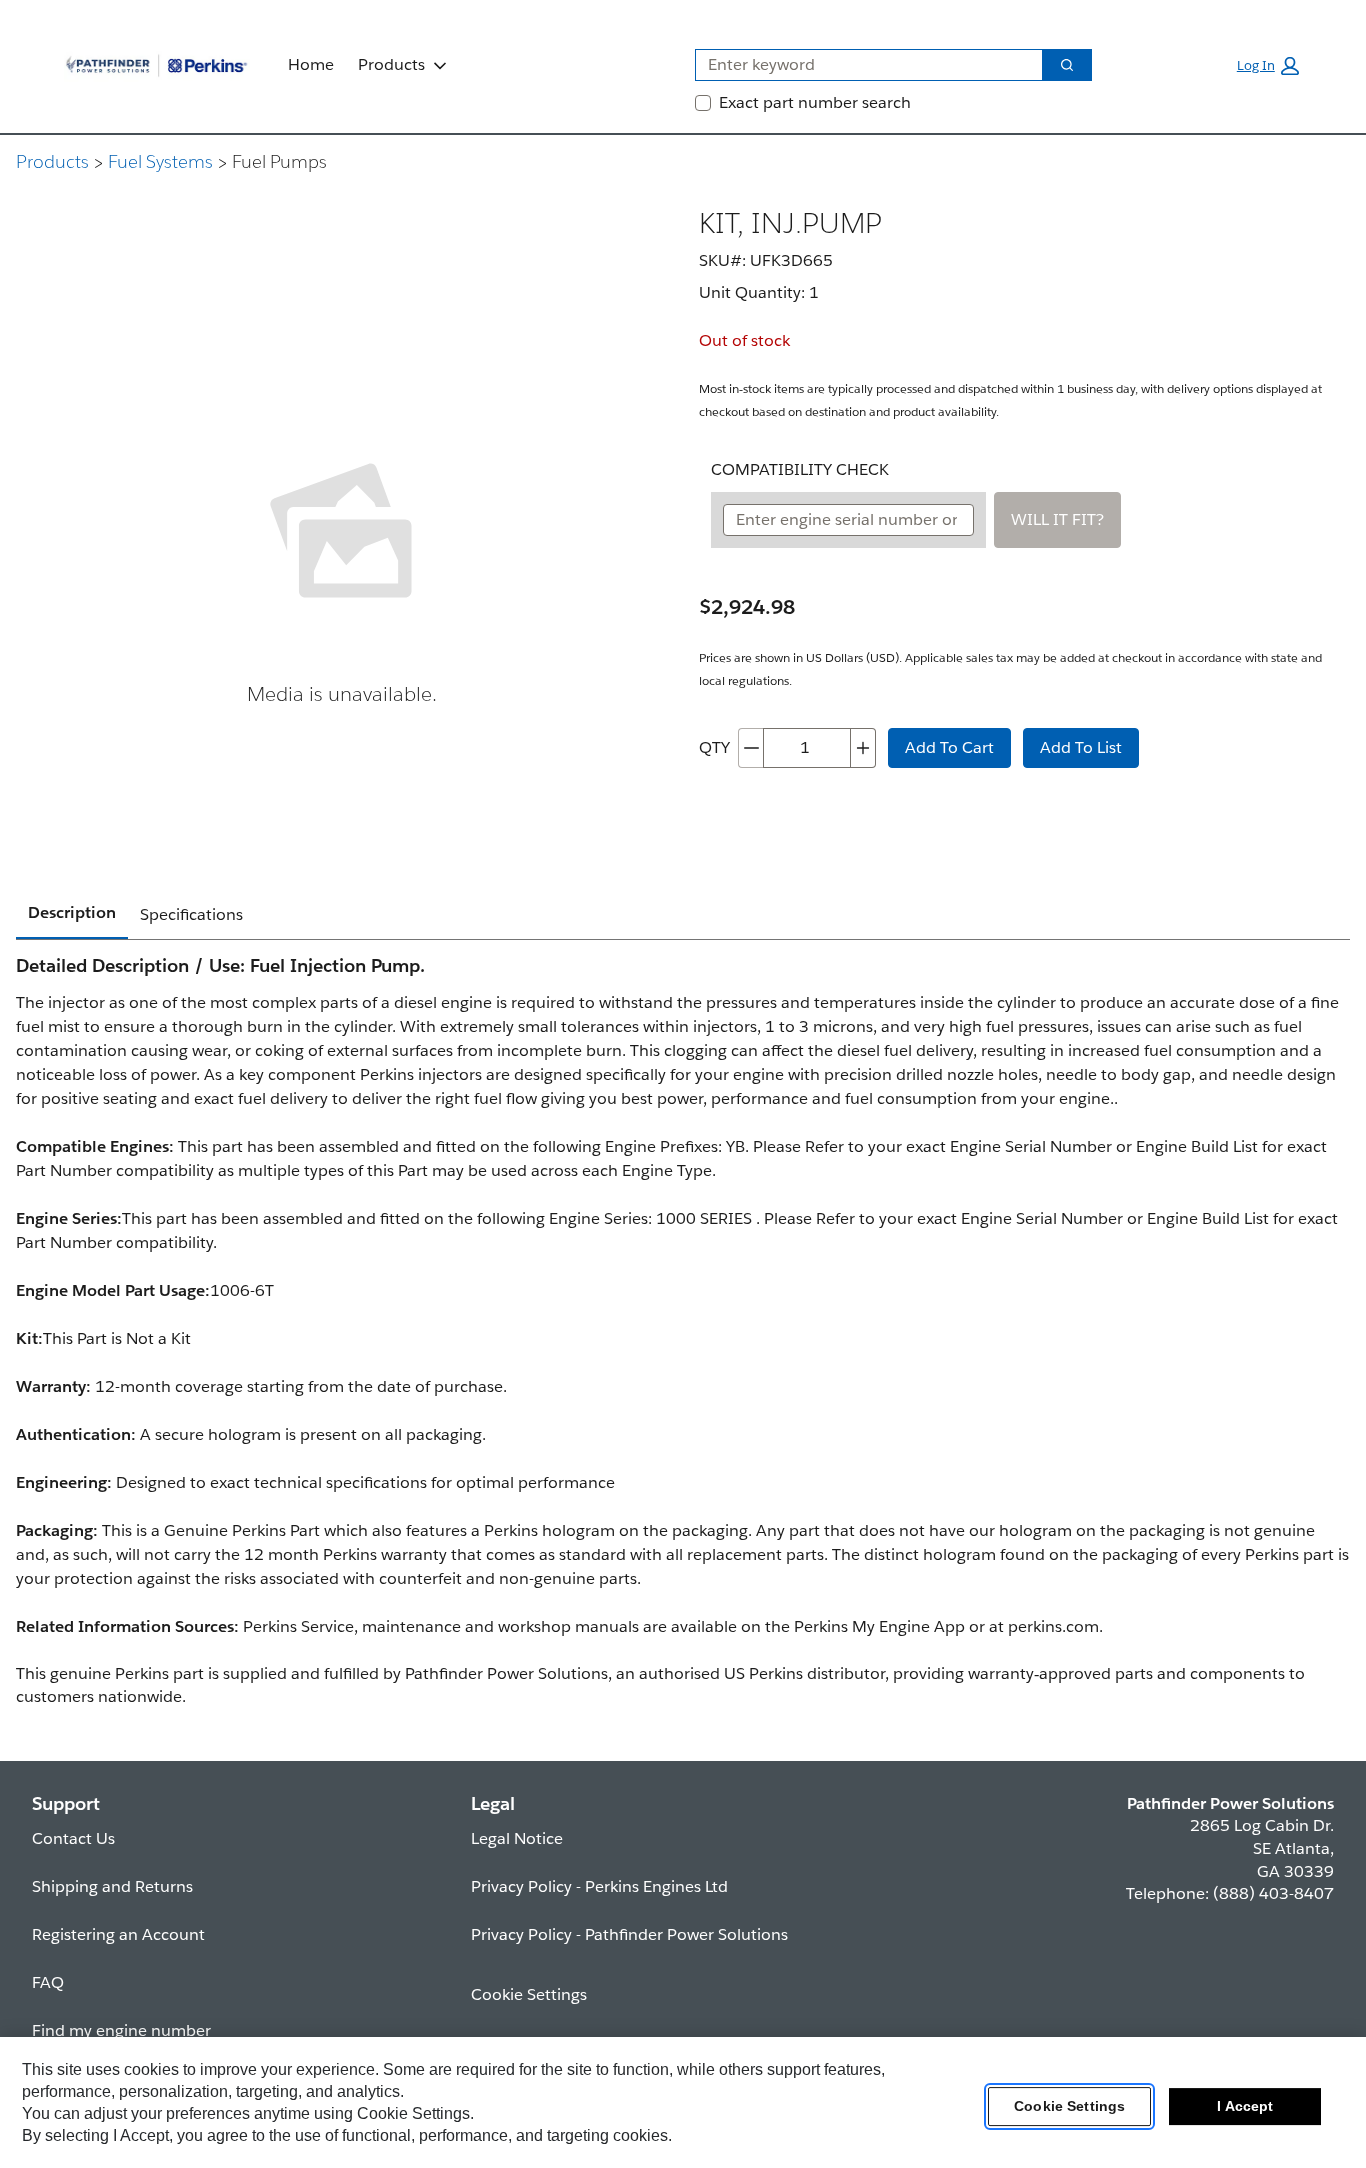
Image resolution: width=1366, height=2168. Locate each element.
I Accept (1245, 2107)
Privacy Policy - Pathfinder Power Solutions (629, 1934)
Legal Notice (517, 1838)
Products (391, 64)
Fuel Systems (160, 161)
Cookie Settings (1069, 2107)
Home (311, 64)
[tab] (72, 914)
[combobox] (861, 65)
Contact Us (73, 1838)
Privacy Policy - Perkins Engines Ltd (599, 1886)
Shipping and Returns (112, 1886)
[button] (1268, 66)
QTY (714, 747)
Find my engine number (121, 2030)
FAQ (48, 1982)
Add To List (1081, 747)
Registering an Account (118, 1934)
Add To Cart (949, 747)
